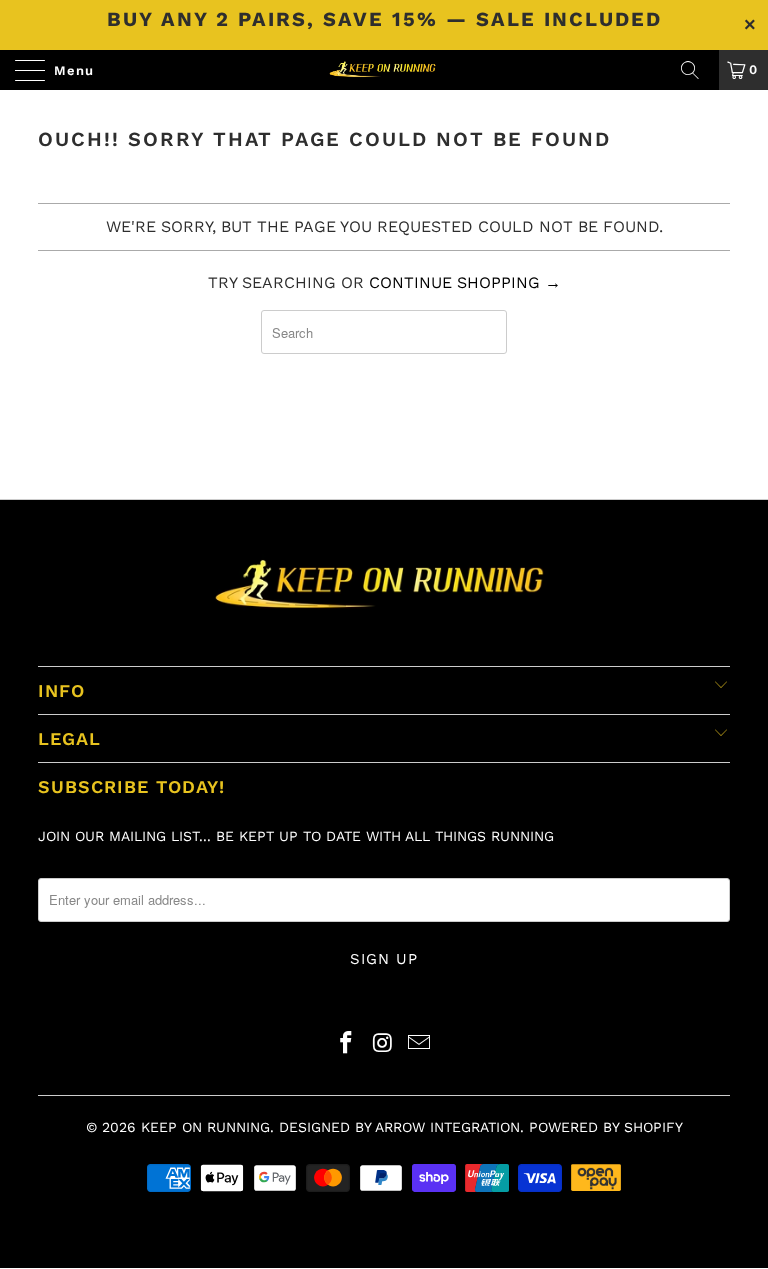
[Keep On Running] (384, 70)
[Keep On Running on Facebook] (346, 1044)
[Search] (697, 70)
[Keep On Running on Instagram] (383, 1044)
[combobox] (384, 332)
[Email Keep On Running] (420, 1044)
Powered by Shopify (606, 1127)
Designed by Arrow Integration (399, 1127)
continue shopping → (465, 282)
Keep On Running (205, 1127)
